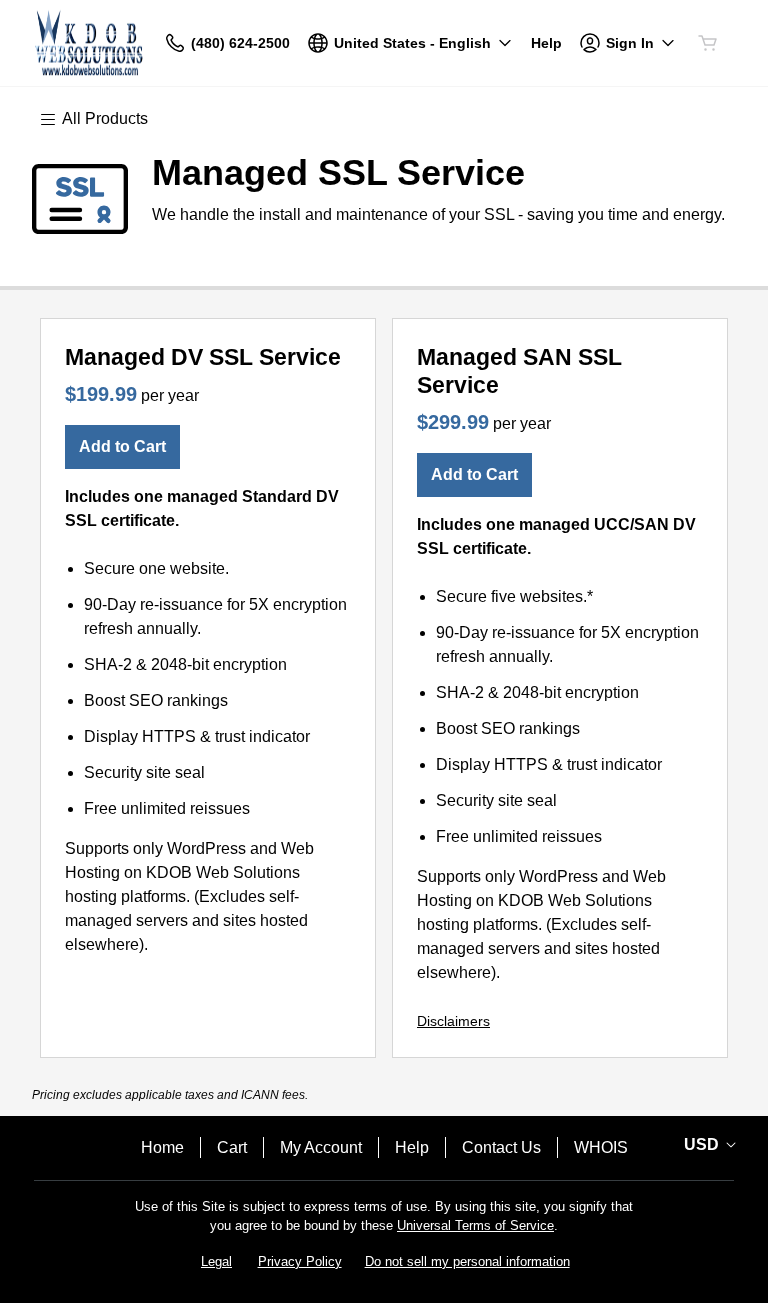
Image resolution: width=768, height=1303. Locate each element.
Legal (216, 1261)
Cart (232, 1147)
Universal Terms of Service (475, 1225)
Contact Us (501, 1147)
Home (162, 1147)
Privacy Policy (300, 1261)
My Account (321, 1147)
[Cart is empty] (708, 43)
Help (412, 1147)
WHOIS (601, 1147)
